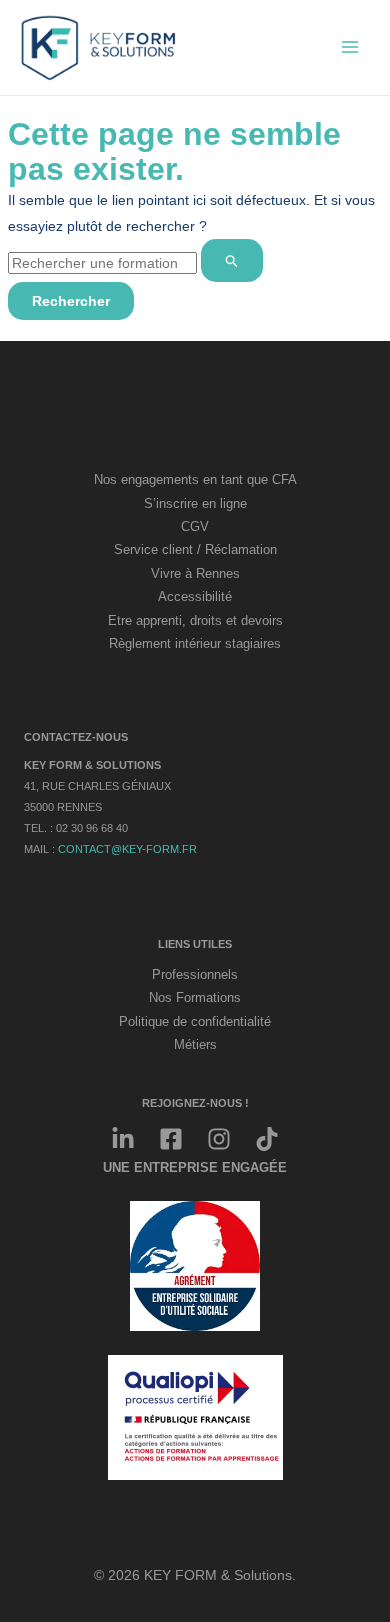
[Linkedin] (123, 1139)
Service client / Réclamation (195, 550)
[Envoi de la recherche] (232, 260)
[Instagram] (219, 1139)
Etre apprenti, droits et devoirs (195, 621)
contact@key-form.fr (127, 849)
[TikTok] (267, 1139)
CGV (195, 527)
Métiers (195, 1045)
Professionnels (195, 975)
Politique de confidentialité (195, 1022)
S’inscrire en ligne (195, 504)
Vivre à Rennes (195, 574)
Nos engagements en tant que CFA (195, 480)
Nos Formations (195, 998)
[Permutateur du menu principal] (349, 47)
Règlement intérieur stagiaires (195, 644)
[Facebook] (171, 1139)
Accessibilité (195, 597)
